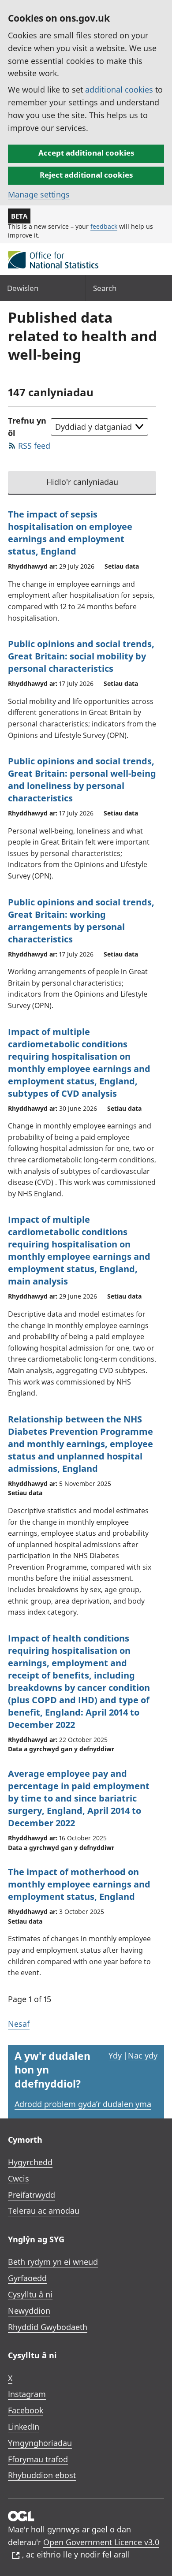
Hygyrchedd (30, 2162)
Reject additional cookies (86, 175)
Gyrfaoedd (27, 2278)
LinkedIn (24, 2427)
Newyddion (29, 2311)
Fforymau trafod (38, 2459)
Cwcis (19, 2178)
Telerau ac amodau (44, 2211)
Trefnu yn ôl (27, 427)
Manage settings (39, 194)
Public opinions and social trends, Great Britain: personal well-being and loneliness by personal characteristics (82, 780)
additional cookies (119, 89)
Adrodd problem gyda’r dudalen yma (83, 2104)
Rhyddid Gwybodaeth (48, 2327)
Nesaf (19, 2024)
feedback (104, 226)
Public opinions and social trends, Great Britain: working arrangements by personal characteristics (81, 921)
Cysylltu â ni (30, 2294)
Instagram (27, 2394)
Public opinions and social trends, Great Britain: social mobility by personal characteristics (81, 656)
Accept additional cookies (86, 153)
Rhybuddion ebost (42, 2475)
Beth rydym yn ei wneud (53, 2262)
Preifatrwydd (32, 2195)
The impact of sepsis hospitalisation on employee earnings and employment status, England (70, 533)
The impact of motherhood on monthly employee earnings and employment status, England (79, 1884)
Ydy (115, 2055)
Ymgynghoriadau (40, 2443)
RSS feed (34, 446)
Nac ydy (143, 2055)
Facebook (26, 2410)
